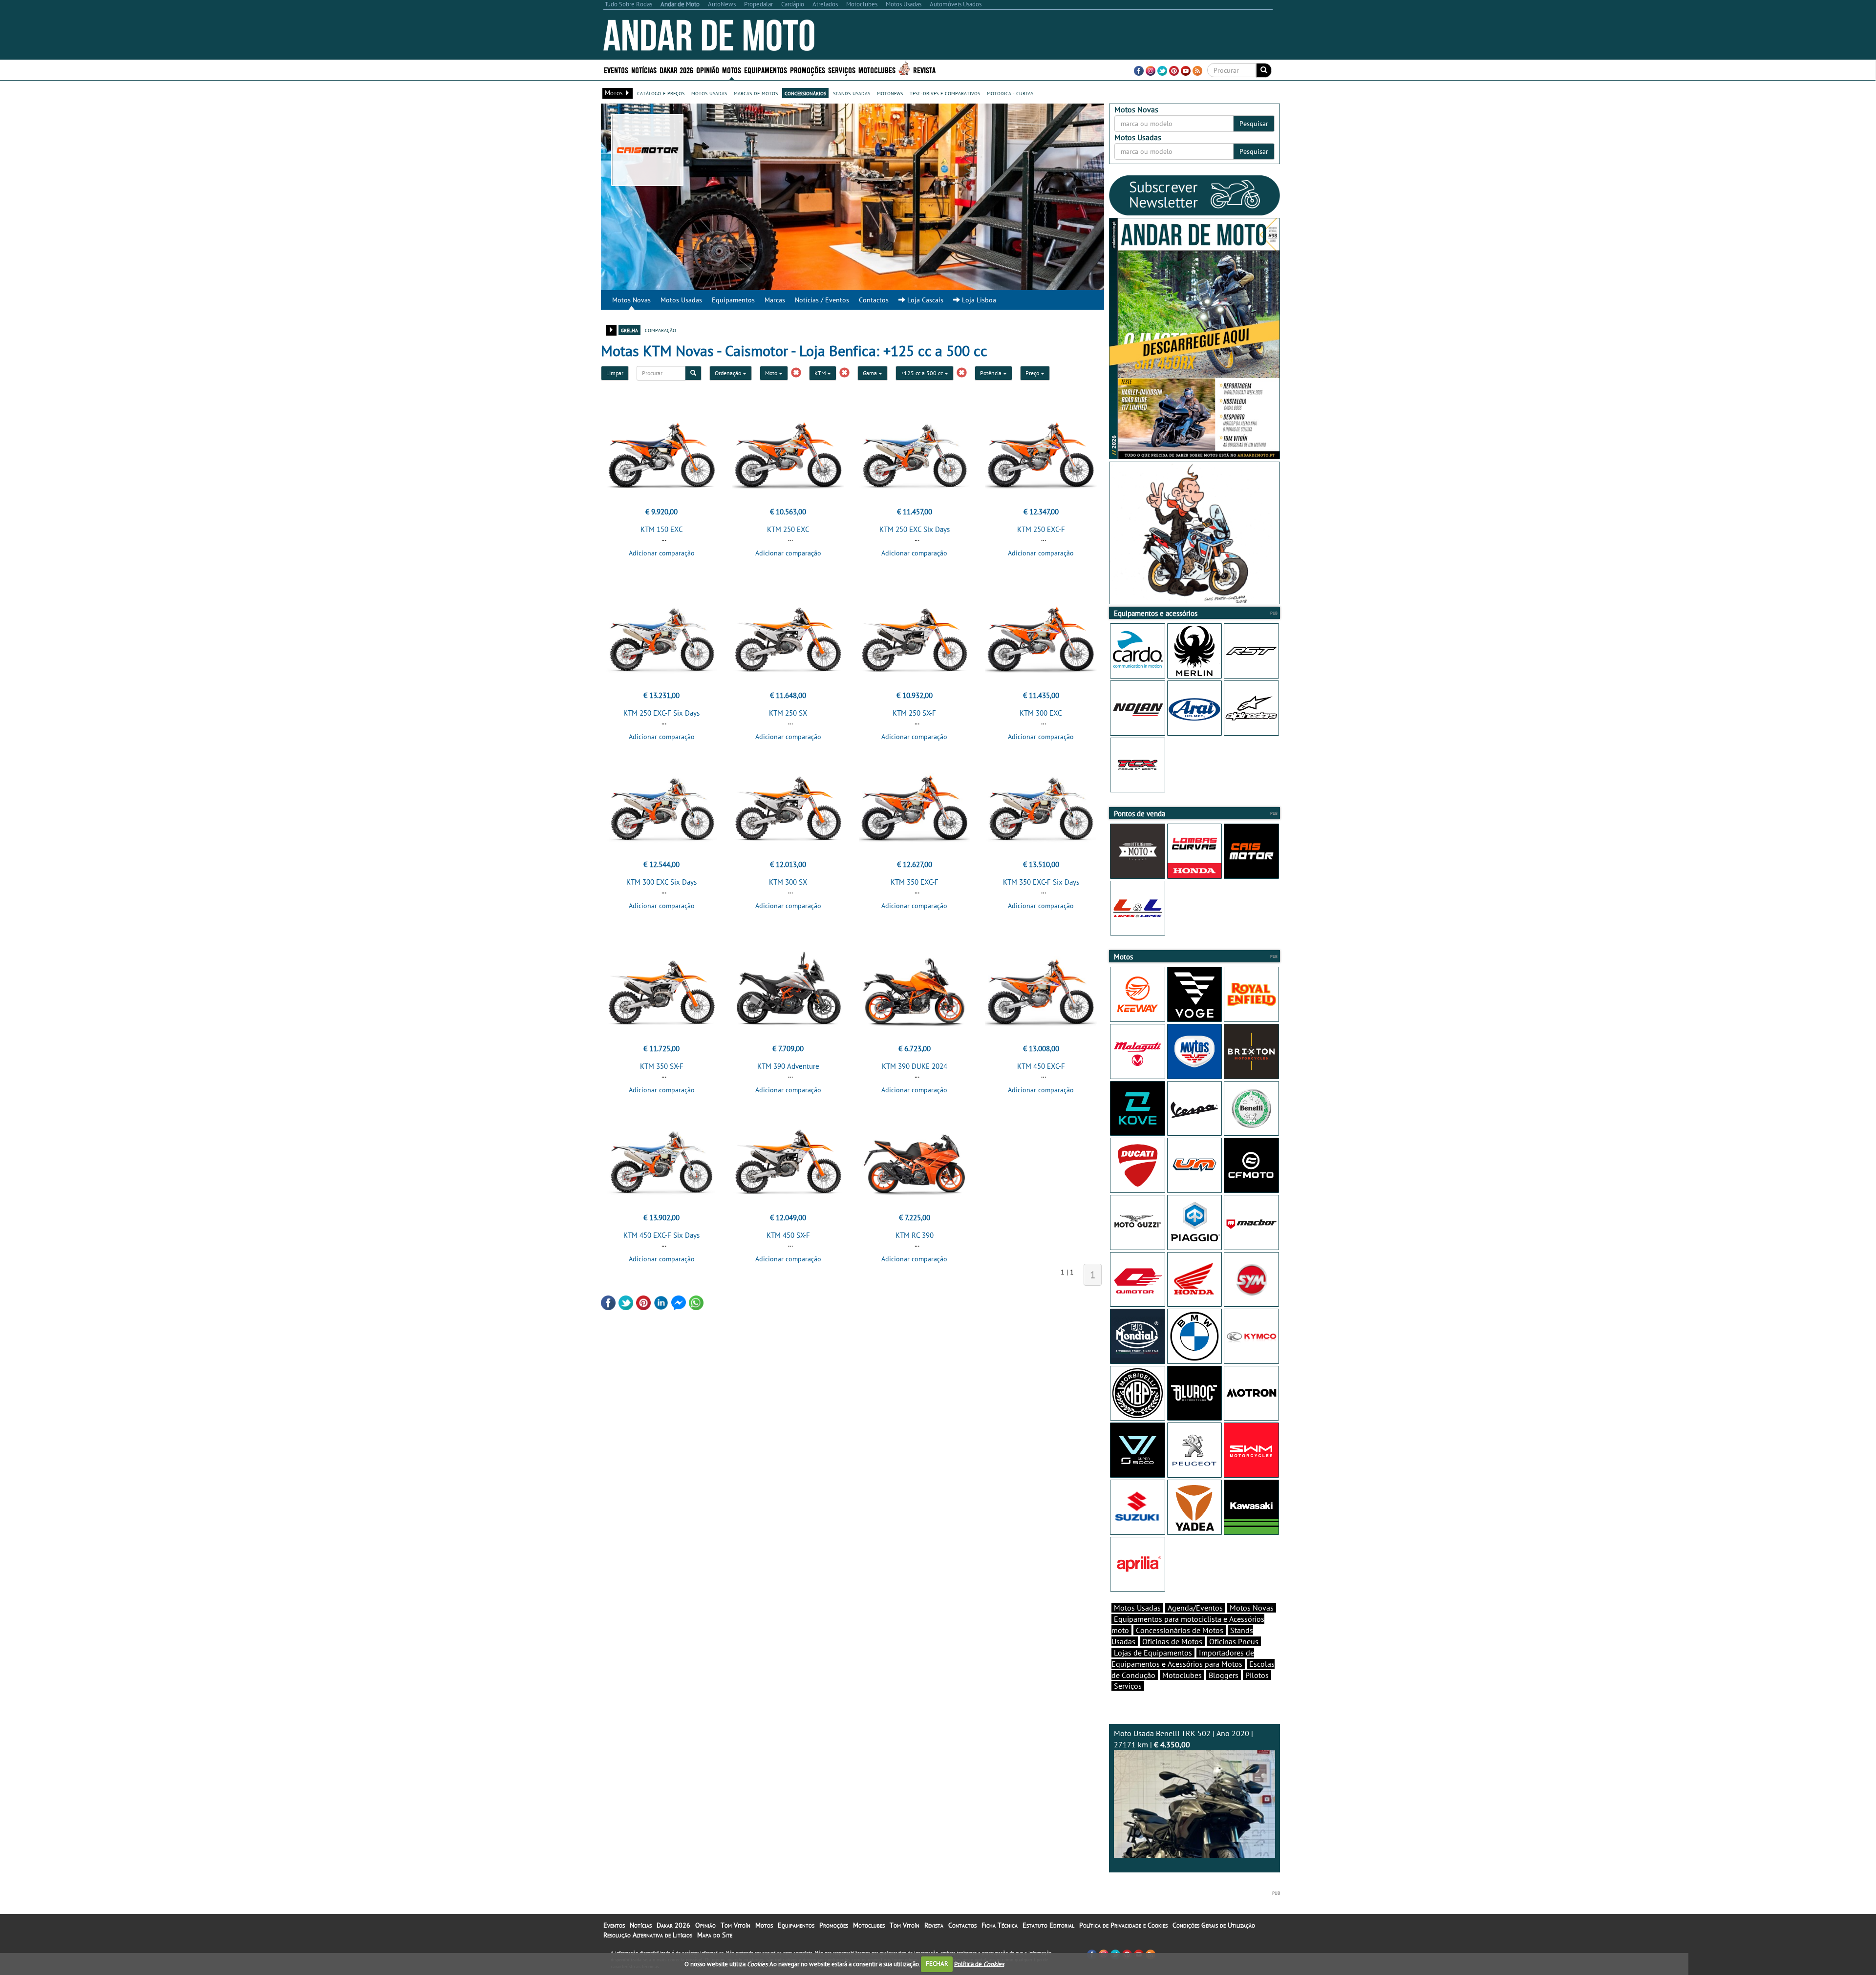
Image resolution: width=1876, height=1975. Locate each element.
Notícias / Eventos (822, 300)
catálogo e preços (661, 93)
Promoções (808, 70)
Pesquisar (1254, 124)
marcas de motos (756, 93)
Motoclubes (877, 70)
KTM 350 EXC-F (915, 882)
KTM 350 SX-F (662, 1066)
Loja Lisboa (978, 300)
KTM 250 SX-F (914, 713)
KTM (821, 373)
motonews (890, 93)
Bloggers (1224, 1675)
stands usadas (852, 93)
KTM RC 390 (915, 1235)
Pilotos (1257, 1675)
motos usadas (709, 93)
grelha (629, 330)
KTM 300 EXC (1041, 713)
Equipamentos (733, 300)
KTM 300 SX (788, 882)
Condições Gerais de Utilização (1214, 1925)
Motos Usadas (681, 300)
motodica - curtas (1010, 93)
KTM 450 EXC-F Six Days (661, 1235)
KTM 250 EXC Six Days (915, 529)
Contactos (874, 300)
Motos (764, 1925)
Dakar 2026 (676, 70)
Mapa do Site (715, 1935)
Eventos (616, 70)
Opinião (708, 70)
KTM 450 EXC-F (1041, 1066)
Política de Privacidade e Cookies (1123, 1925)
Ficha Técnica (1000, 1925)
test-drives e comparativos (945, 93)
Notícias (641, 1925)
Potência (991, 373)
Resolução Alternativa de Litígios (648, 1935)
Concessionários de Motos (1180, 1630)
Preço (1033, 373)
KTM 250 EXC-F (1041, 529)
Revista (924, 70)
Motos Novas (631, 300)
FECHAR (937, 1964)
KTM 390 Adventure (788, 1066)
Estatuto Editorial (1048, 1925)
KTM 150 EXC (662, 529)
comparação (661, 330)
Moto (772, 373)
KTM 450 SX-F (788, 1235)
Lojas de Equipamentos (1153, 1653)
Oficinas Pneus (1234, 1641)
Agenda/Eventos (1195, 1608)
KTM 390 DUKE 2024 (915, 1066)
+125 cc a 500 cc (923, 373)
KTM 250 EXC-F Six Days (661, 713)
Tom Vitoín (735, 1925)
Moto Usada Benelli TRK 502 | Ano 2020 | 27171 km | (1183, 1739)
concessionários (805, 93)
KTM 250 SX (788, 713)
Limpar (615, 373)
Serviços (1128, 1686)
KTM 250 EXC (788, 529)
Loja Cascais (924, 300)
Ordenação (729, 373)
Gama (871, 373)
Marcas (775, 300)
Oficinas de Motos (1172, 1641)
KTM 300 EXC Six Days (661, 882)
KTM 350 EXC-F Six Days (1041, 882)
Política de (979, 1964)
